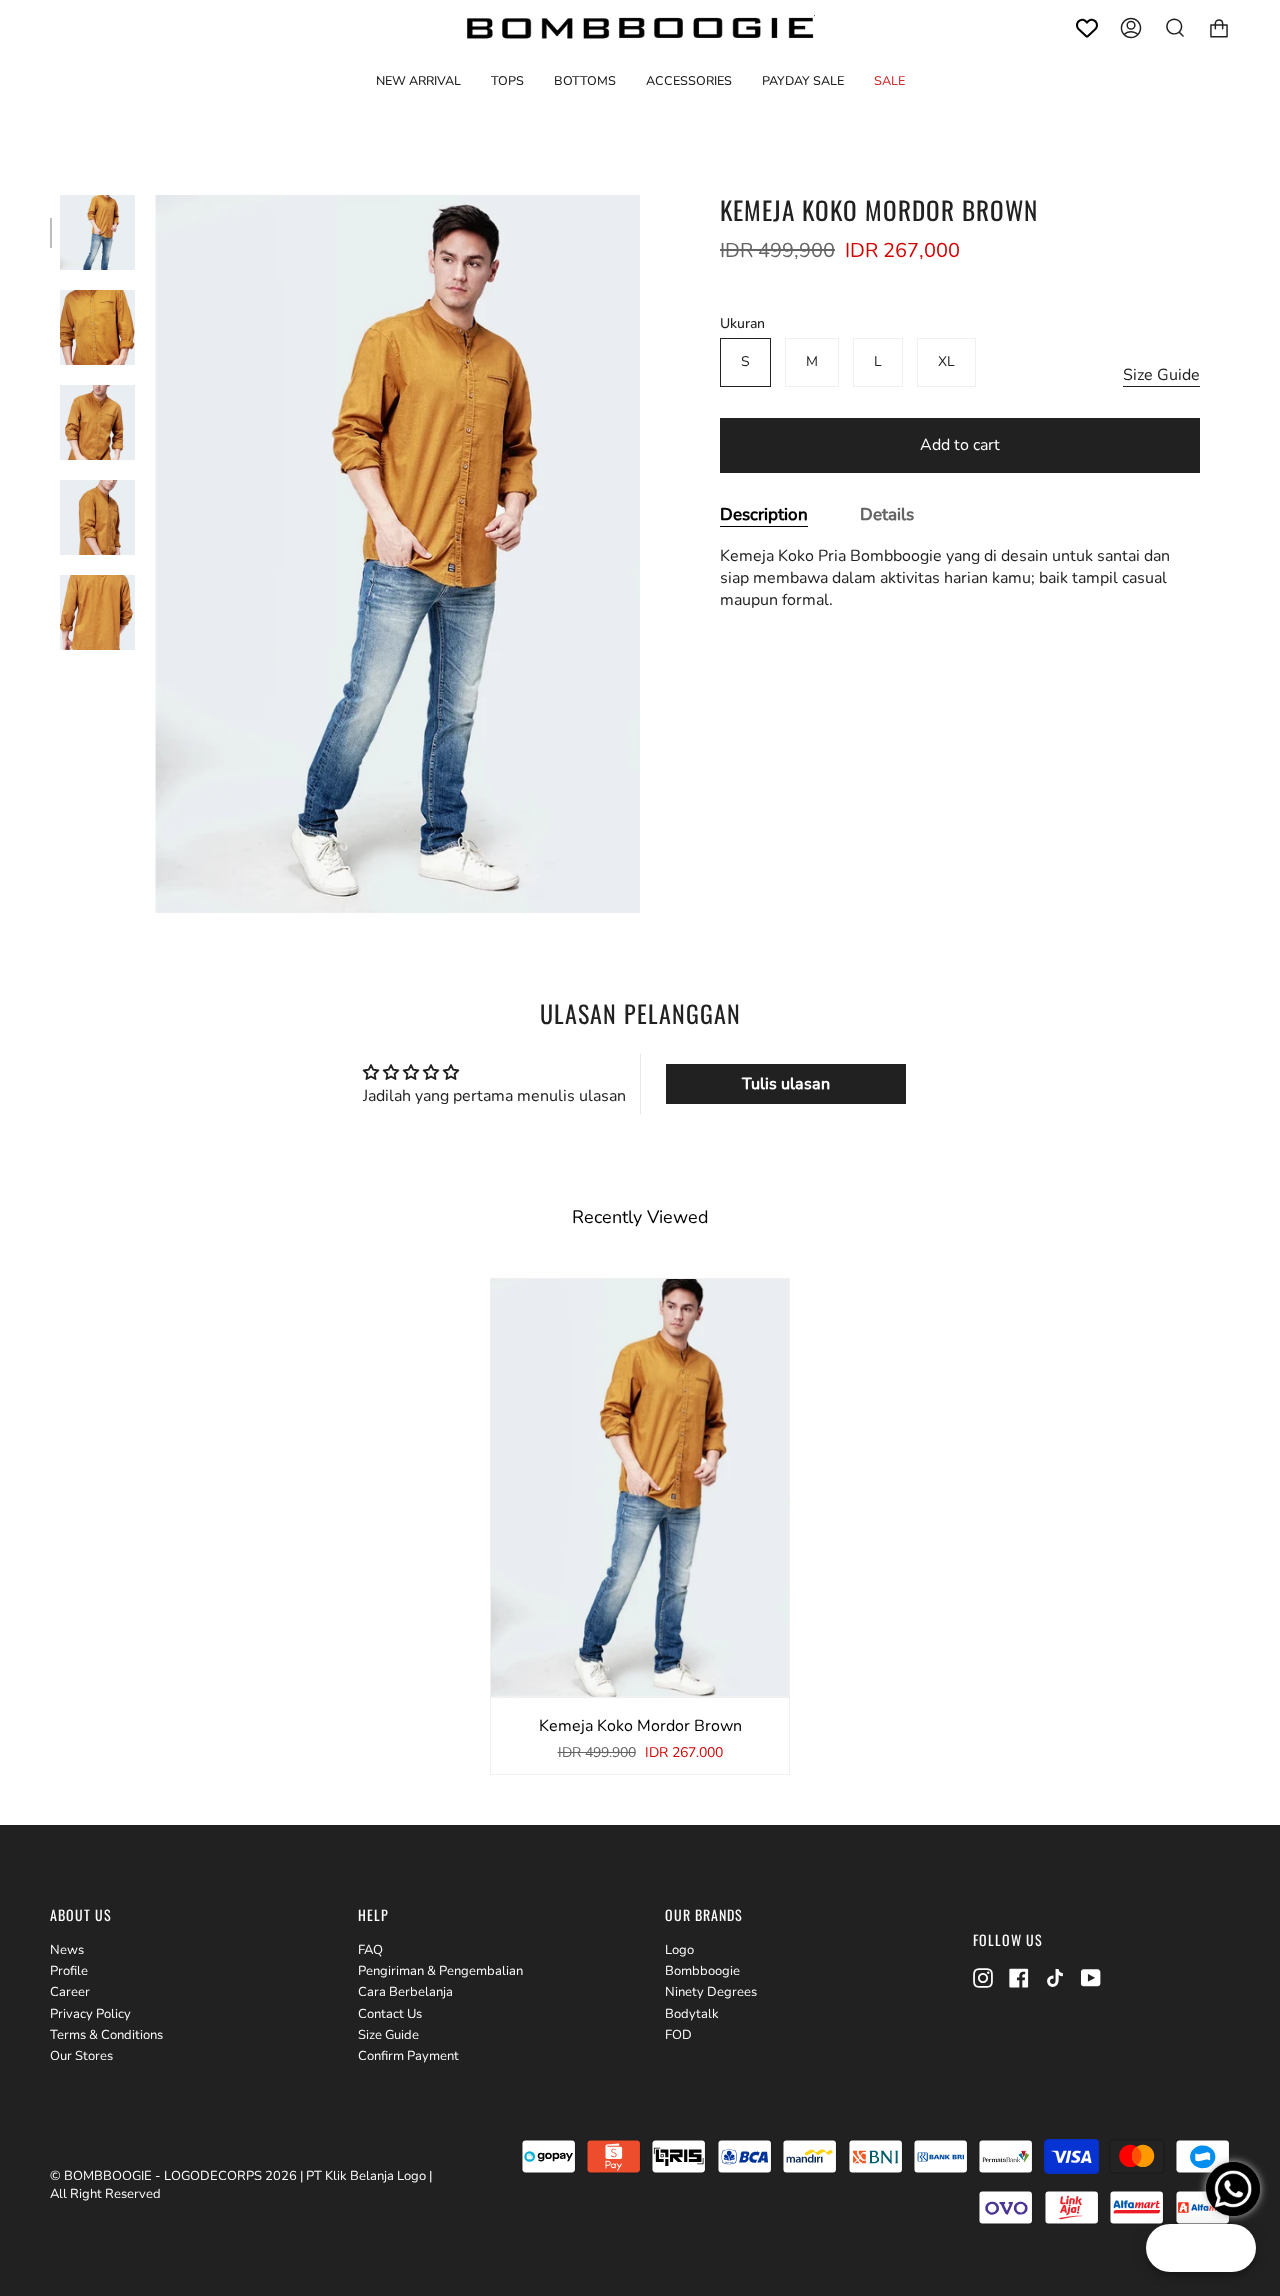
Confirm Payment (408, 2056)
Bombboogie (702, 1971)
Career (70, 1992)
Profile (69, 1971)
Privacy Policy (90, 2014)
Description (764, 514)
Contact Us (390, 2014)
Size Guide (1161, 376)
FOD (678, 2035)
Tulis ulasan (786, 1084)
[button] (507, 80)
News (67, 1950)
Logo (679, 1950)
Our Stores (81, 2056)
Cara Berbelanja (405, 1992)
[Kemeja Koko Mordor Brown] (97, 232)
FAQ (370, 1950)
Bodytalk (692, 2014)
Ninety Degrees (711, 1992)
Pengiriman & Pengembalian (440, 1971)
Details (887, 514)
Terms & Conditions (106, 2035)
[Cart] (1219, 28)
